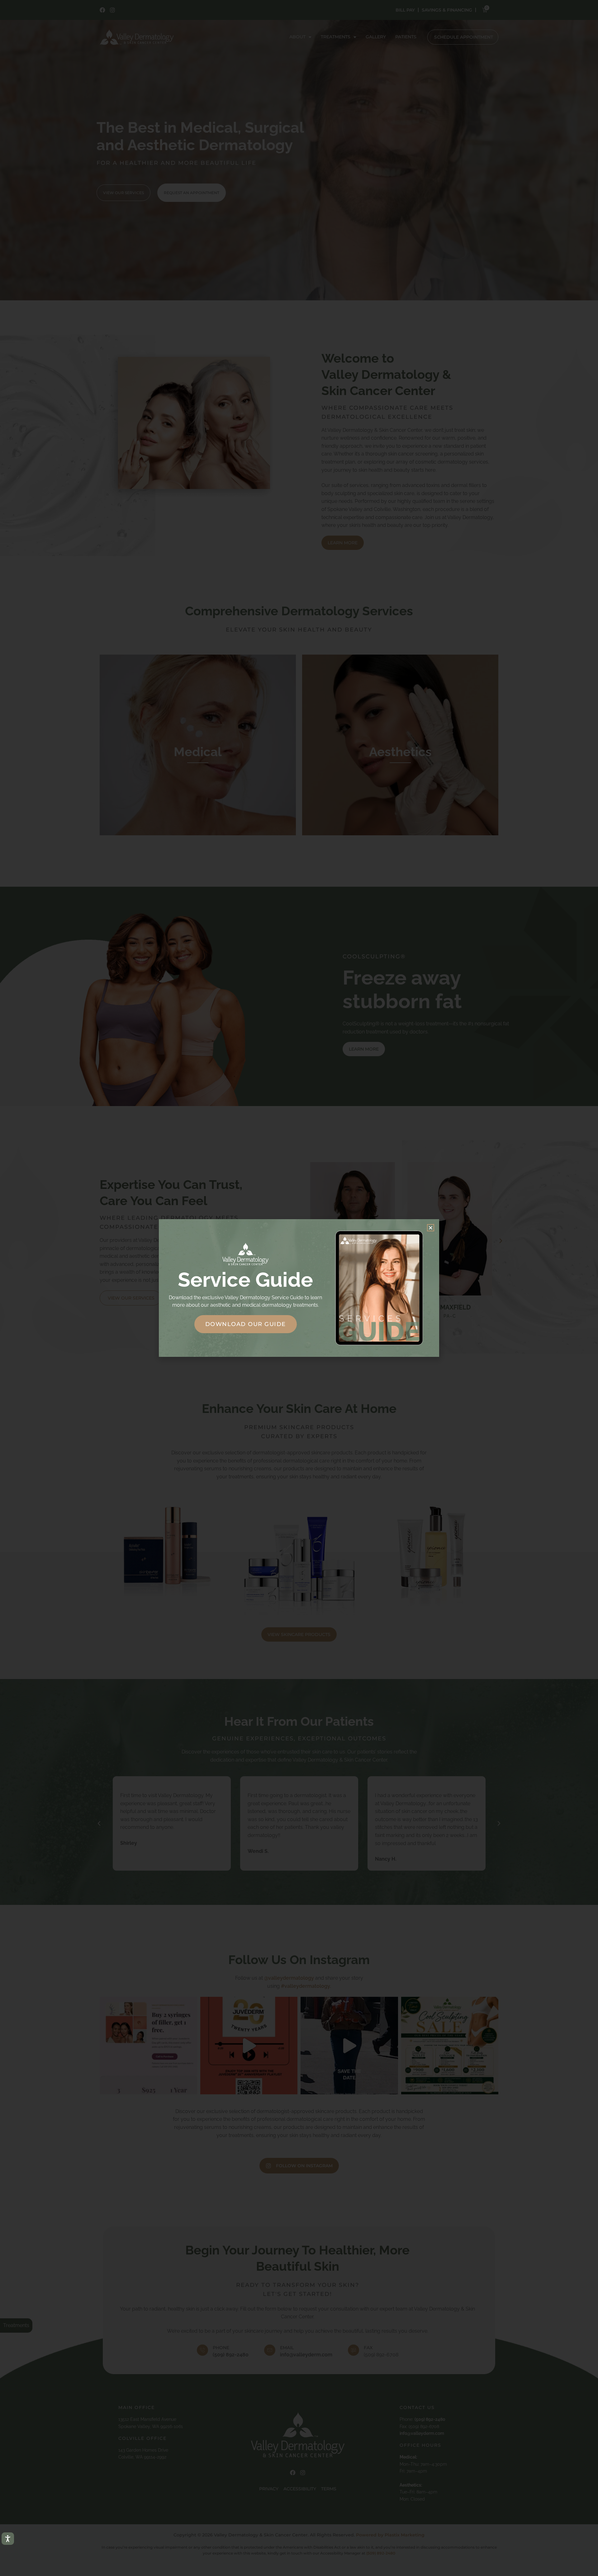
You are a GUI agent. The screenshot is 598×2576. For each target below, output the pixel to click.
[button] (431, 1228)
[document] (299, 1288)
